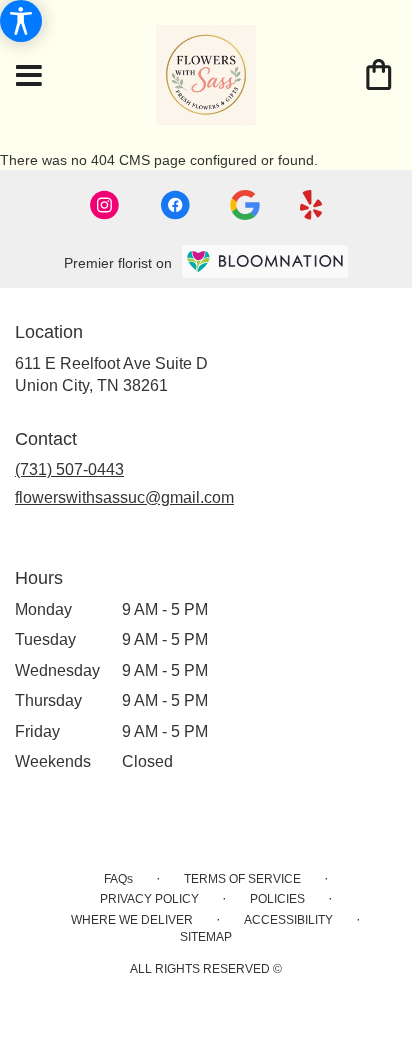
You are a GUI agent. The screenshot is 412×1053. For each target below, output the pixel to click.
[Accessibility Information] (21, 21)
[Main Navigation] (29, 77)
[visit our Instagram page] (105, 205)
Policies (277, 899)
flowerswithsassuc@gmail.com (124, 497)
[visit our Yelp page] (311, 205)
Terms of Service (242, 879)
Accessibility (288, 920)
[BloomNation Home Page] (265, 261)
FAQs (118, 879)
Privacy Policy (149, 899)
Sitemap (206, 937)
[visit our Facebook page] (175, 205)
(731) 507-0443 (69, 469)
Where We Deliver (132, 920)
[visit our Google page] (245, 205)
